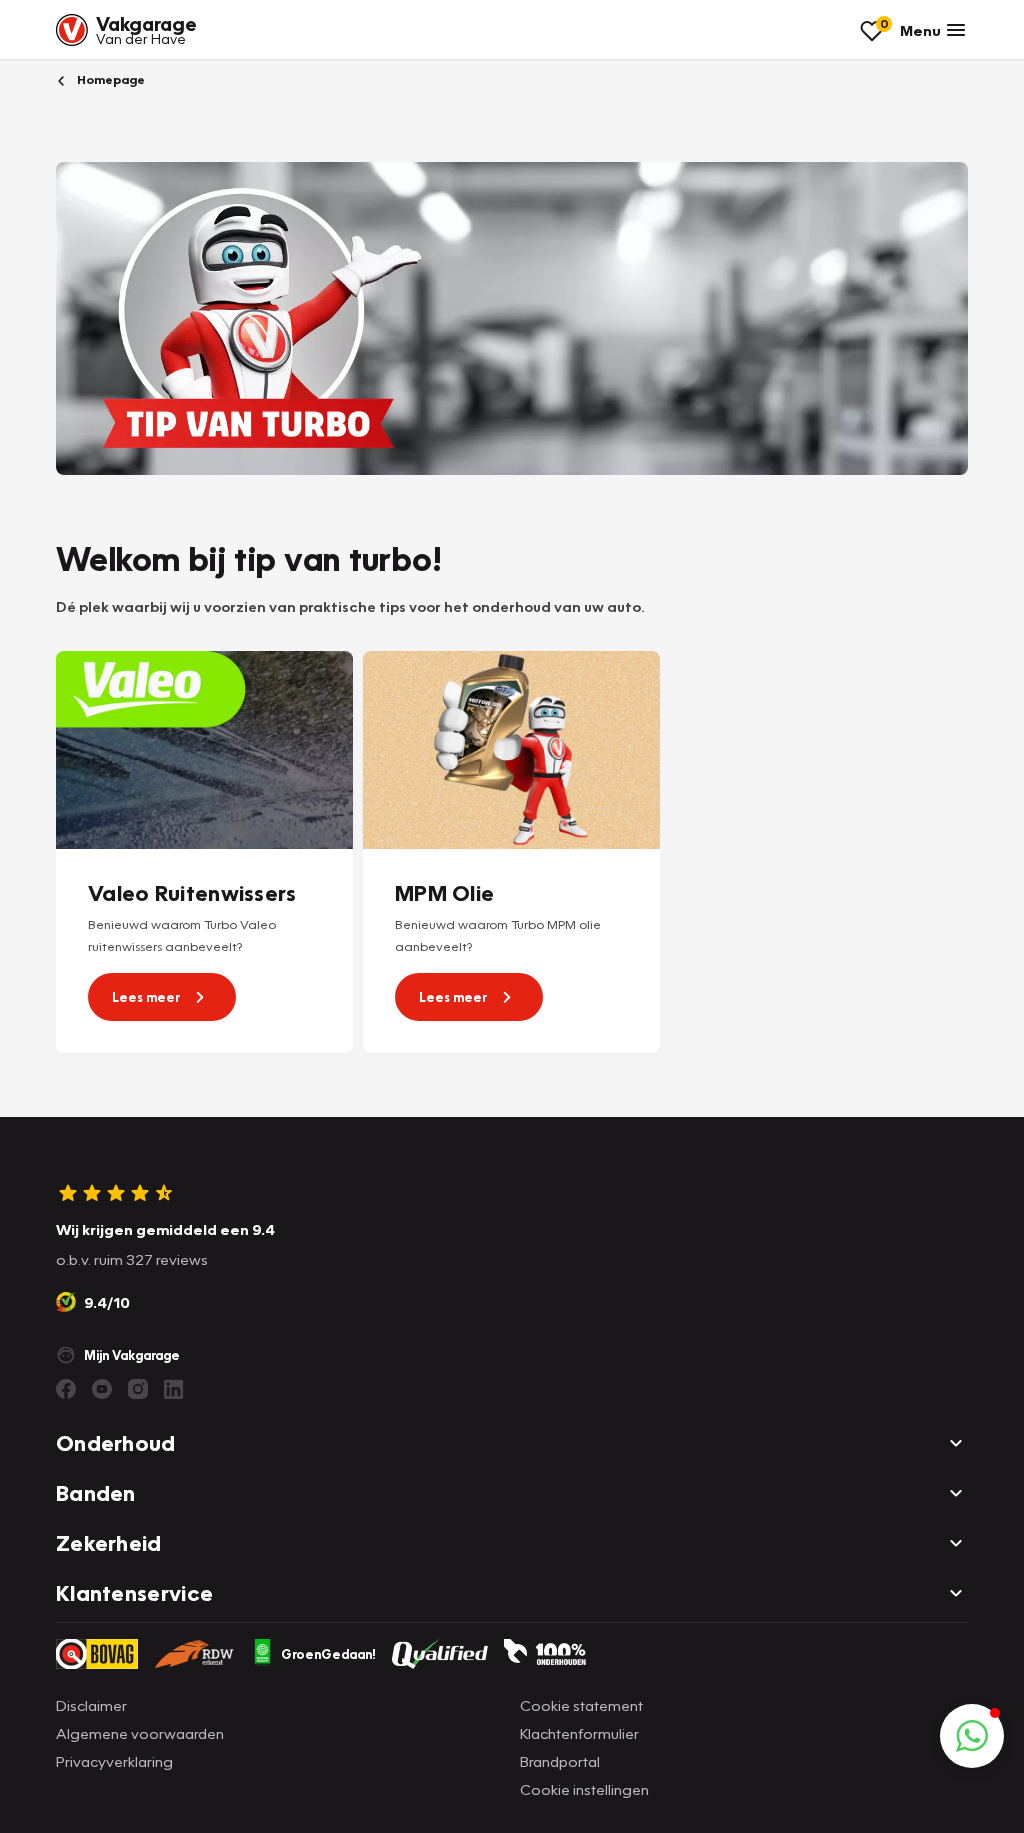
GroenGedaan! (328, 1654)
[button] (972, 1736)
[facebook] (66, 1389)
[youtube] (102, 1389)
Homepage (109, 79)
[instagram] (138, 1389)
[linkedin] (174, 1389)
